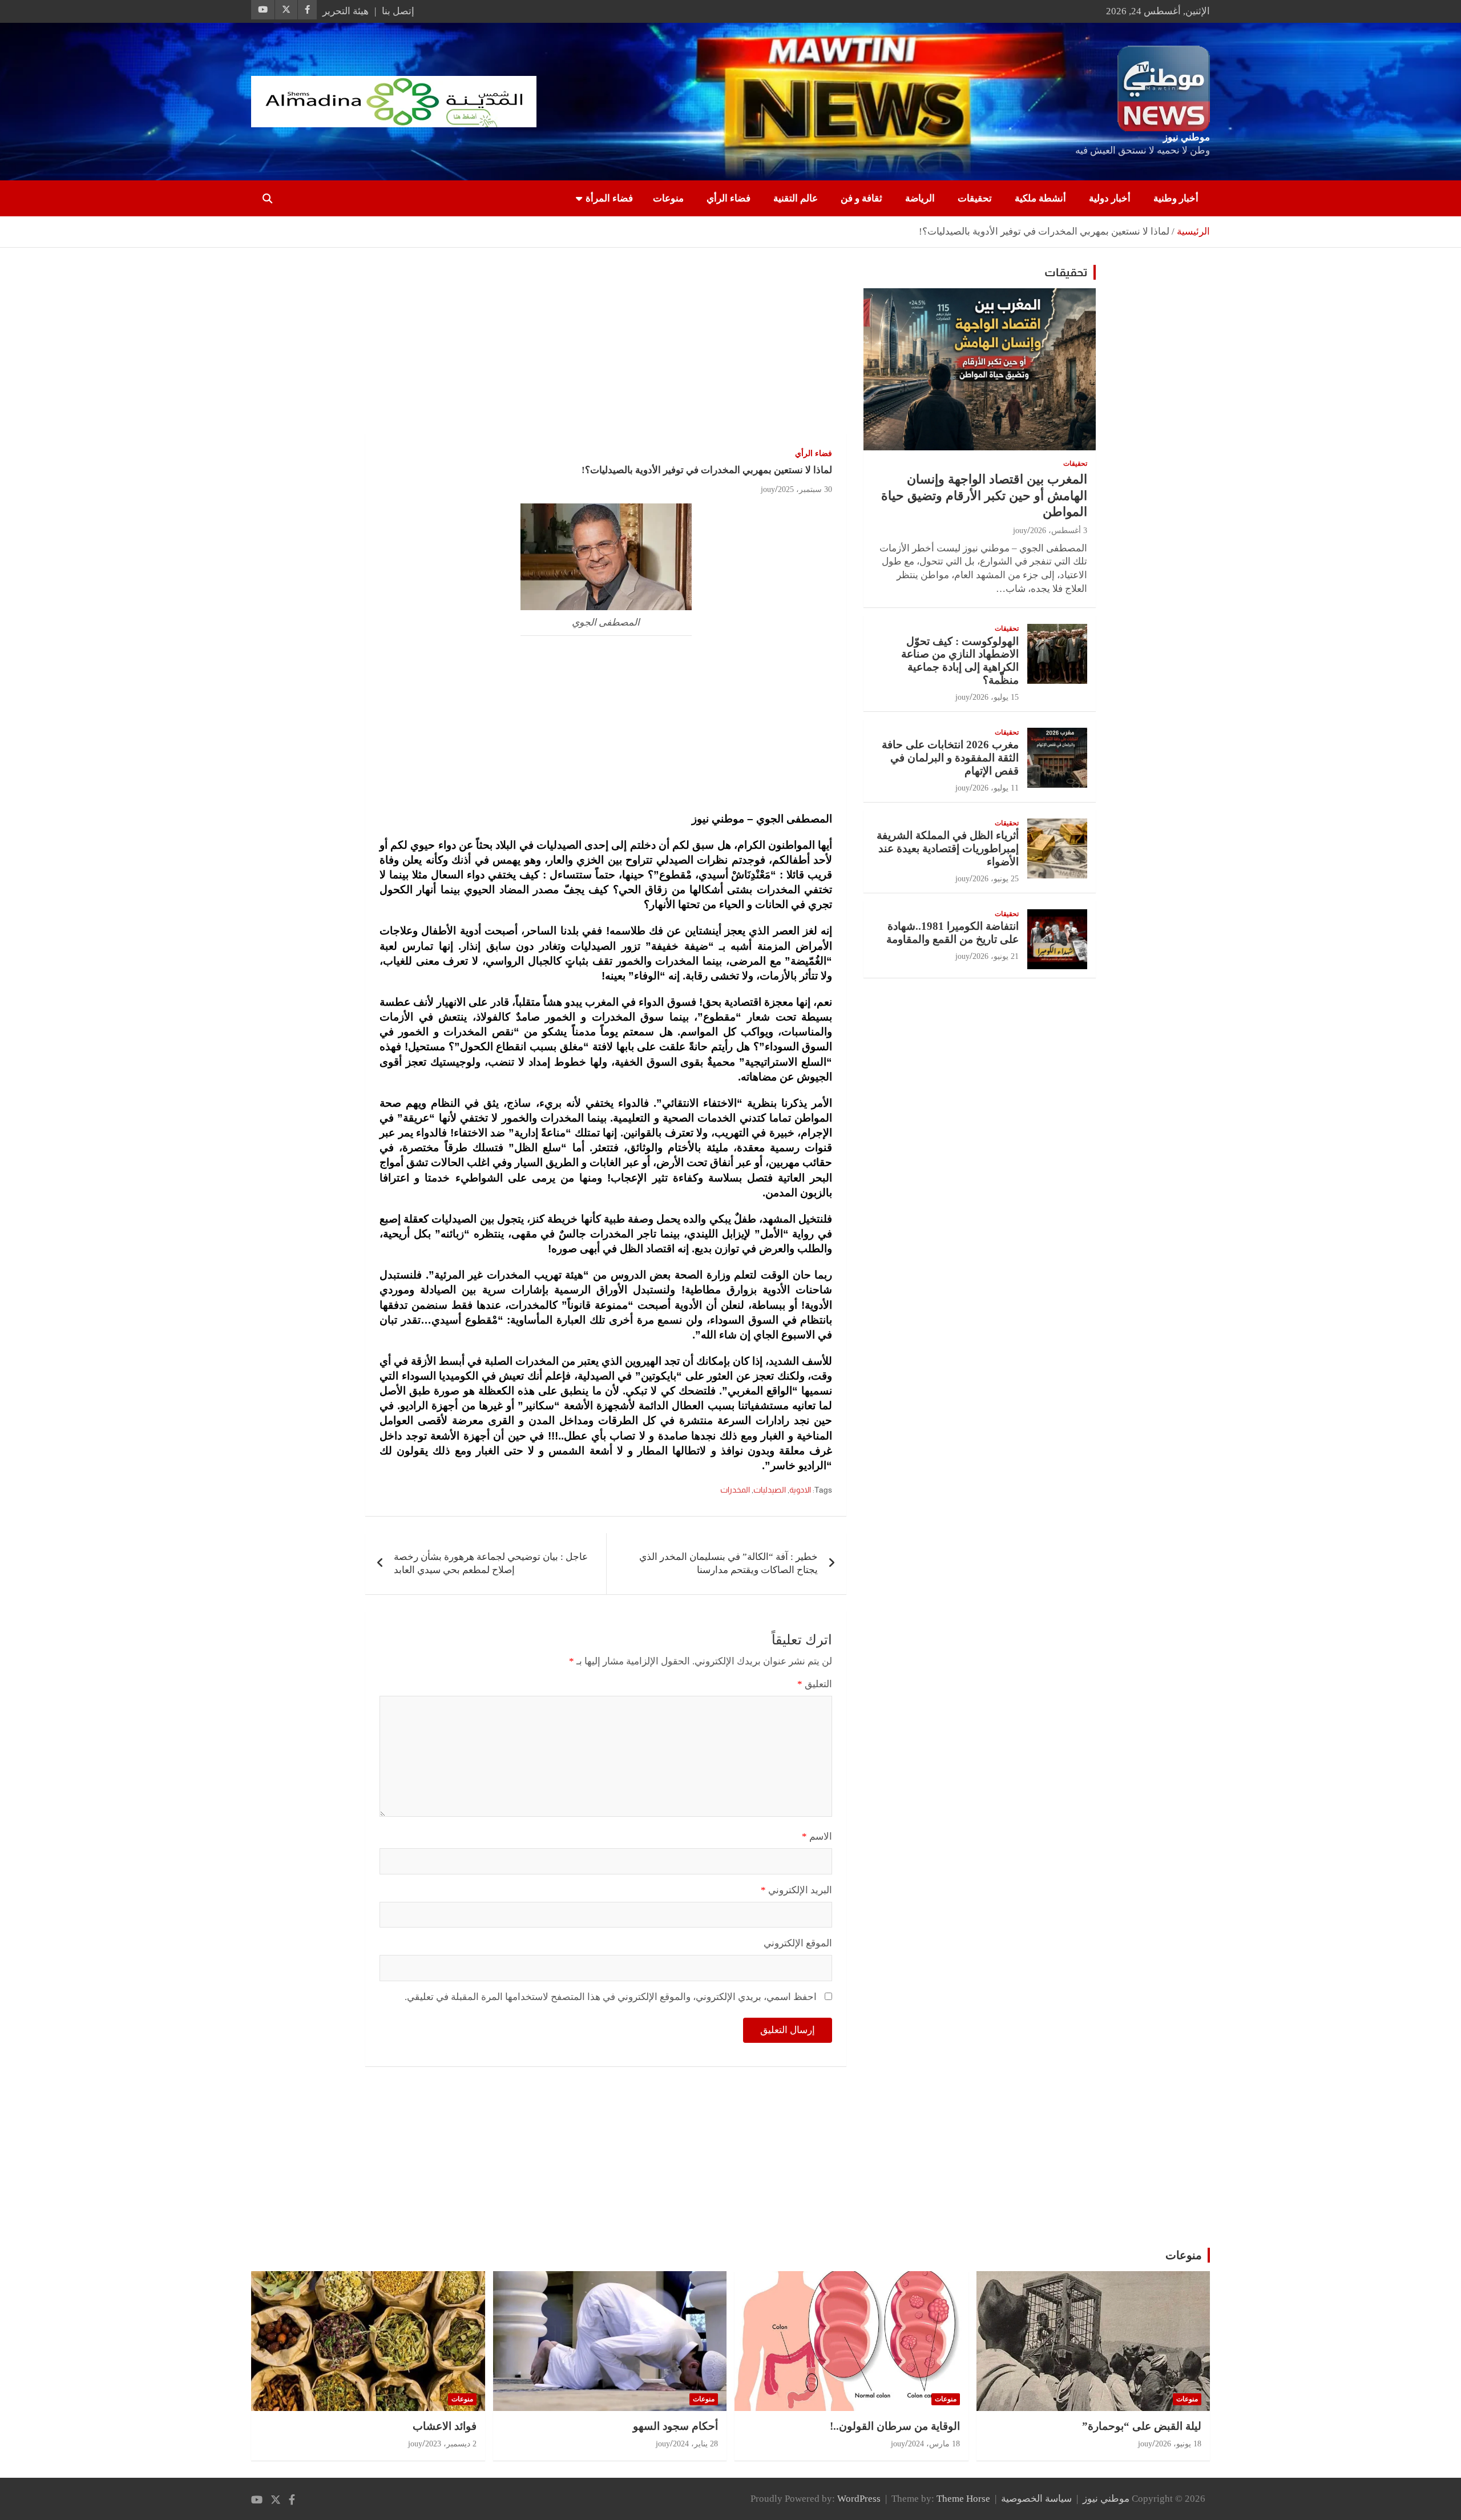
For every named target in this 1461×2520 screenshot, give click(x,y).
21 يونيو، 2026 (996, 956)
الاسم (817, 1836)
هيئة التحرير (346, 11)
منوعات (668, 198)
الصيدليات (770, 1490)
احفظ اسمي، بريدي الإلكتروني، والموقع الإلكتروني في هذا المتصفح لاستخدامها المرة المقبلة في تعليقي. (611, 1997)
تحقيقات (975, 198)
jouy (768, 489)
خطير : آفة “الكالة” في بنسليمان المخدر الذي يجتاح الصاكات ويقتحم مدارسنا (729, 1564)
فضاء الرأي (729, 198)
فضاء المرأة (609, 198)
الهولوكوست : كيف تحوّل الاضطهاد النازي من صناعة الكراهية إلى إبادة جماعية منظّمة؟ (960, 661)
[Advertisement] (606, 349)
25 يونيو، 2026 (996, 879)
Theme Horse (963, 2499)
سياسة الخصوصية (1036, 2499)
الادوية (800, 1490)
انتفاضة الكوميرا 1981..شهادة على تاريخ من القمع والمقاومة (953, 933)
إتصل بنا (398, 11)
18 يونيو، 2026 (1178, 2444)
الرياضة (920, 198)
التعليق (815, 1684)
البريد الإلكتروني (796, 1890)
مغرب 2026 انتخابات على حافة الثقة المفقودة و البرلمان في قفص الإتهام (950, 758)
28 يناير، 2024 (695, 2444)
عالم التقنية (796, 198)
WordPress (859, 2499)
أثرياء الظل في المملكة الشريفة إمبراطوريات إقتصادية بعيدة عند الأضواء (948, 848)
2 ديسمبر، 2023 (451, 2444)
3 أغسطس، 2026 (1059, 531)
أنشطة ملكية (1040, 198)
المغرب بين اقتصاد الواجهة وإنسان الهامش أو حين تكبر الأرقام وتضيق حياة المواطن (984, 495)
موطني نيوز (1186, 137)
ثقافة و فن (861, 198)
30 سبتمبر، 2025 (805, 489)
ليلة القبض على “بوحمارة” (1142, 2426)
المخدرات (735, 1490)
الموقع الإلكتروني (798, 1943)
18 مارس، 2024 (934, 2444)
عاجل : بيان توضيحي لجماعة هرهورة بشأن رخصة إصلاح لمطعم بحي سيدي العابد (491, 1564)
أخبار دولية (1110, 198)
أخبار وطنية (1176, 198)
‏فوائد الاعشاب (445, 2426)
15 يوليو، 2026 (996, 697)
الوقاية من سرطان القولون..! (895, 2426)
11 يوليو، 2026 (996, 788)
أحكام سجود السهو (675, 2426)
